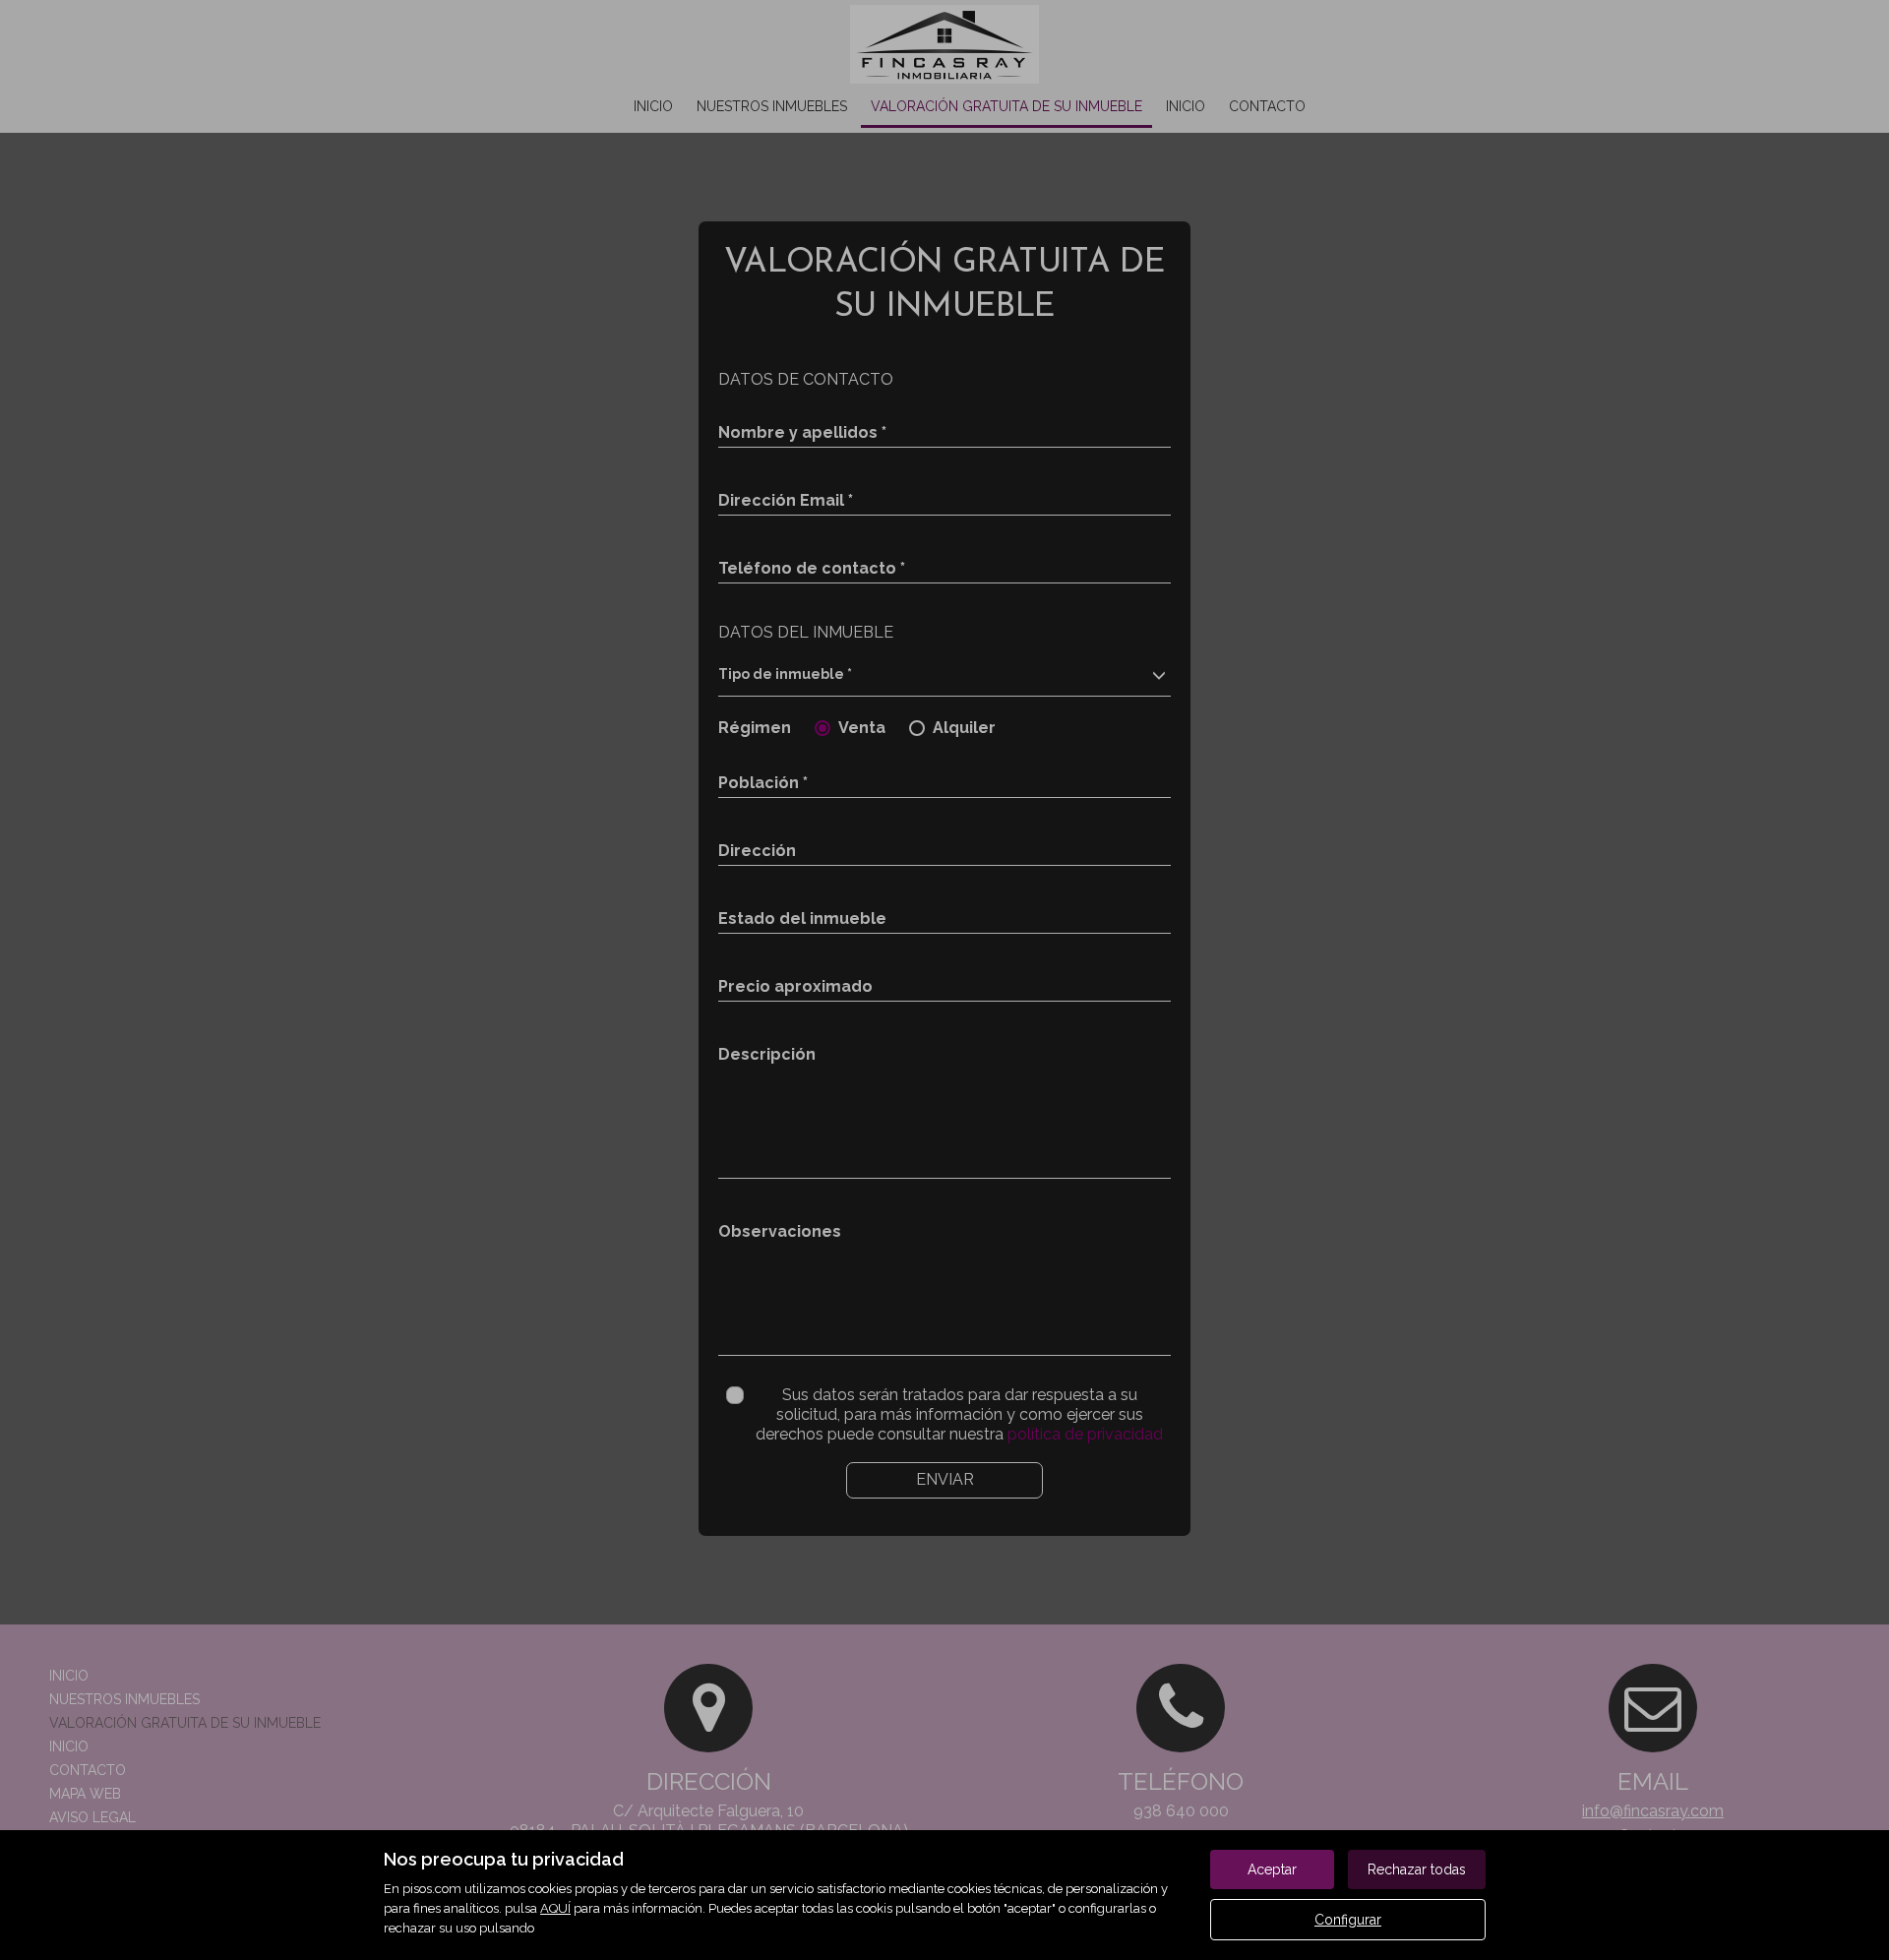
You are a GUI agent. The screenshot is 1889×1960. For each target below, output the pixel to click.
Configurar (1348, 1920)
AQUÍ (555, 1908)
